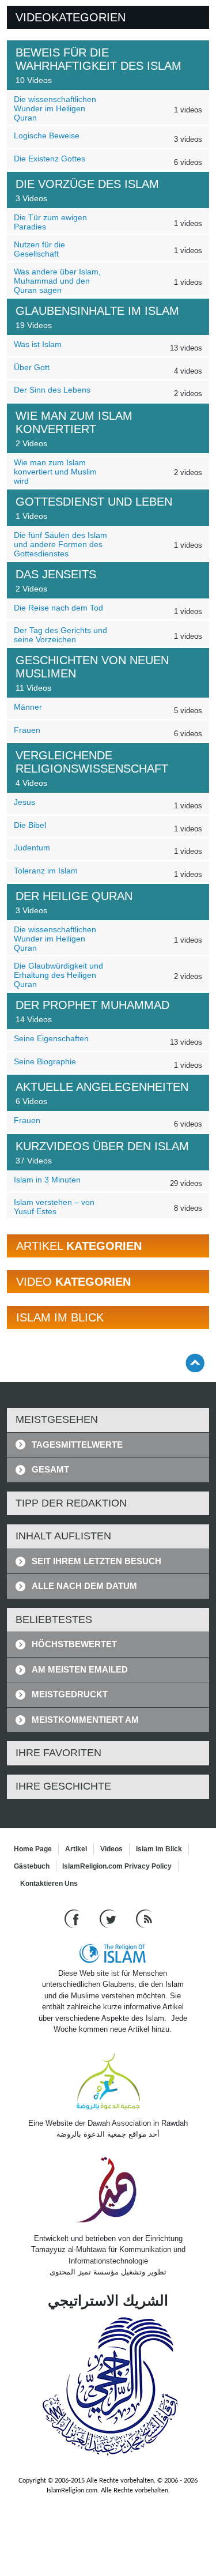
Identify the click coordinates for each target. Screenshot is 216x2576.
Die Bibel (30, 825)
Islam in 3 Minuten (47, 1180)
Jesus (24, 802)
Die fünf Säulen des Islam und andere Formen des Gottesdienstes (60, 544)
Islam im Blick (159, 1849)
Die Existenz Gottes (50, 159)
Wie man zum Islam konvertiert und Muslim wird (55, 472)
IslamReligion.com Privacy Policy (117, 1866)
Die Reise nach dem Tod (58, 608)
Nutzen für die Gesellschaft (39, 249)
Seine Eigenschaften (51, 1038)
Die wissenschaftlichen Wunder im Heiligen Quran (55, 108)
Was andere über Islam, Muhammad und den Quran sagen (57, 281)
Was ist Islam (38, 344)
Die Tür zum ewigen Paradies (50, 222)
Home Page (33, 1849)
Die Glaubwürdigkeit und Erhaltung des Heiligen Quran (58, 975)
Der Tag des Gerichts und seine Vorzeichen (60, 635)
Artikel (76, 1849)
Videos (111, 1849)
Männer (28, 707)
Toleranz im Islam (46, 871)
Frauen (27, 730)
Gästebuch (32, 1866)
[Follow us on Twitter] (109, 1918)
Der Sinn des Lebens (52, 390)
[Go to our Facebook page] (73, 1918)
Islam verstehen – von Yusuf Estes (54, 1207)
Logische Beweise (47, 135)
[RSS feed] (144, 1918)
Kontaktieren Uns (49, 1884)
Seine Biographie (45, 1061)
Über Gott (32, 367)
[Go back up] (195, 1363)
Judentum (32, 848)
